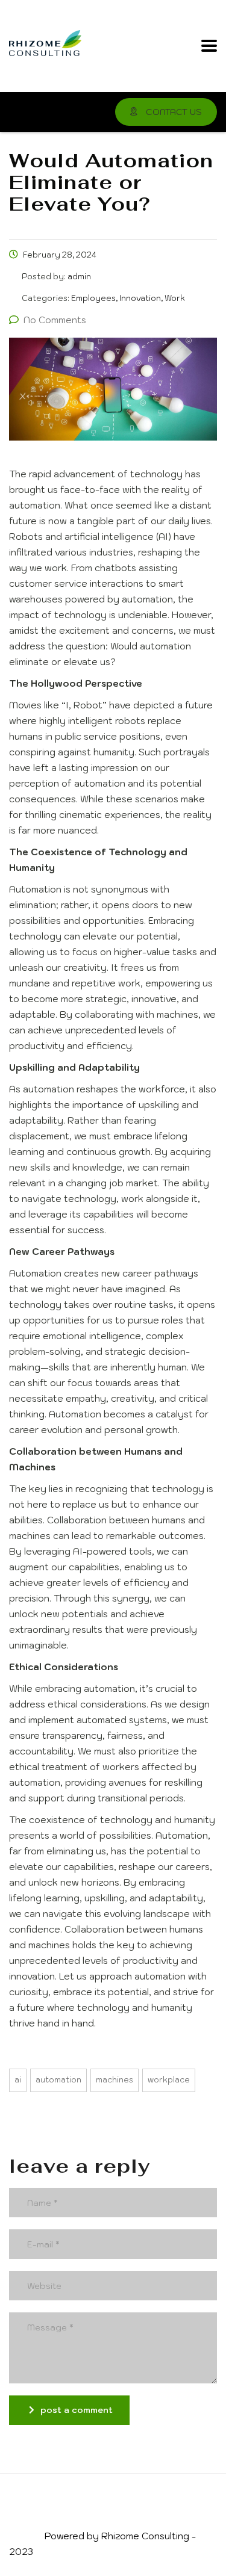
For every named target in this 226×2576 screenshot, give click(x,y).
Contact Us (173, 112)
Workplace (169, 2080)
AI (18, 2080)
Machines (115, 2080)
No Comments (55, 320)
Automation (58, 2080)
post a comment (77, 2410)
